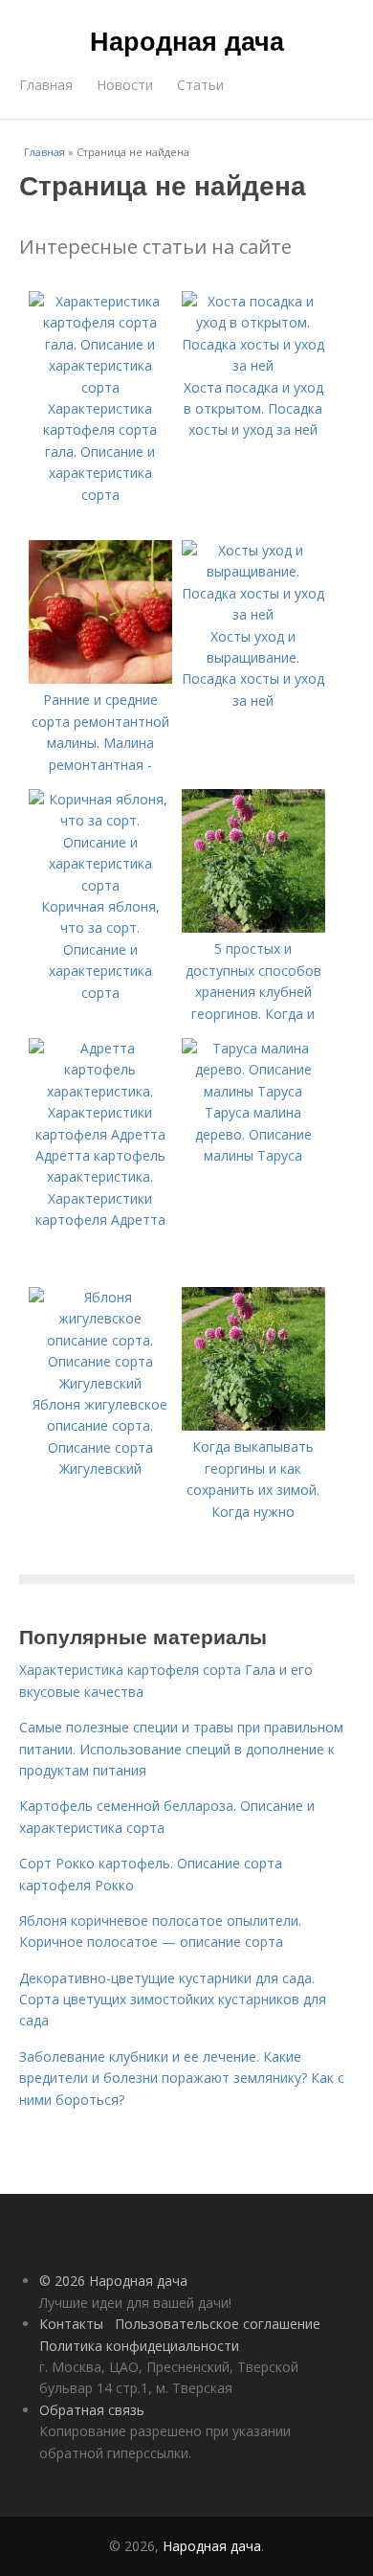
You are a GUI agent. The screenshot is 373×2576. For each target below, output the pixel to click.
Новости (125, 85)
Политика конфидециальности (139, 2346)
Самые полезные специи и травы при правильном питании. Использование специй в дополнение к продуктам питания (181, 1749)
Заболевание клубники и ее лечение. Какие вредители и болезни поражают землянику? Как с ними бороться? (182, 2078)
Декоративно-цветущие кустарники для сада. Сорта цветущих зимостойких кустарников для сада (173, 2000)
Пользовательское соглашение (218, 2324)
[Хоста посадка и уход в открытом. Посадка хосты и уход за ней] (253, 365)
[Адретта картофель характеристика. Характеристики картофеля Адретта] (100, 1134)
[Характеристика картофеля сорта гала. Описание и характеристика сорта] (100, 387)
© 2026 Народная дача (113, 2281)
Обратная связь (92, 2410)
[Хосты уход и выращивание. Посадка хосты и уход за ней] (253, 614)
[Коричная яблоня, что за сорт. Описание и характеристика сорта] (100, 885)
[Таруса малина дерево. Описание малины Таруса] (253, 1091)
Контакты (71, 2324)
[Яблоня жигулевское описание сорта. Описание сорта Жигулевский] (100, 1383)
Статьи (200, 85)
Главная (46, 85)
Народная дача (187, 40)
